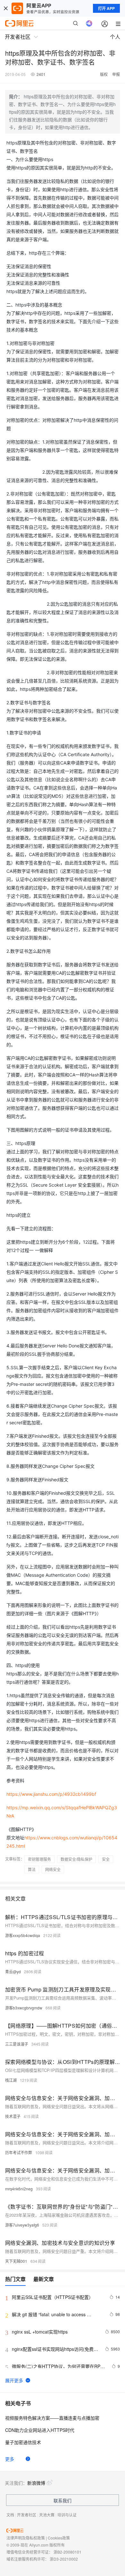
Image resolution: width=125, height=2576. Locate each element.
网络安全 (53, 1869)
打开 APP (106, 8)
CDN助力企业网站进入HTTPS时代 (40, 2430)
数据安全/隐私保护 (76, 1859)
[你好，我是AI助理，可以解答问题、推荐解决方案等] (89, 23)
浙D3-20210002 (64, 2559)
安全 (106, 1859)
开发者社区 (27, 2515)
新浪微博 (36, 2483)
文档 (10, 2515)
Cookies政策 (59, 2538)
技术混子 (13, 2116)
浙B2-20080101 (67, 2552)
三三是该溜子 (17, 2044)
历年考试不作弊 (19, 2152)
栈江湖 (11, 2080)
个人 (115, 37)
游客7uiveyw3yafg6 (22, 2225)
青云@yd (13, 1971)
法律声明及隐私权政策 (26, 2538)
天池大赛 (47, 2515)
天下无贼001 (16, 2261)
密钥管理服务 (39, 1859)
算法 (32, 1869)
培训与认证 (67, 2515)
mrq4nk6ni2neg (19, 2189)
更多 (10, 2459)
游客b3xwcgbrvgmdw (24, 2008)
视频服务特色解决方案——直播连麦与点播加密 (52, 2418)
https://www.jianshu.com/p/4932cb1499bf (51, 1794)
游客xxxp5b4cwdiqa (23, 1935)
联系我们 (63, 2500)
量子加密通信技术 (23, 2442)
